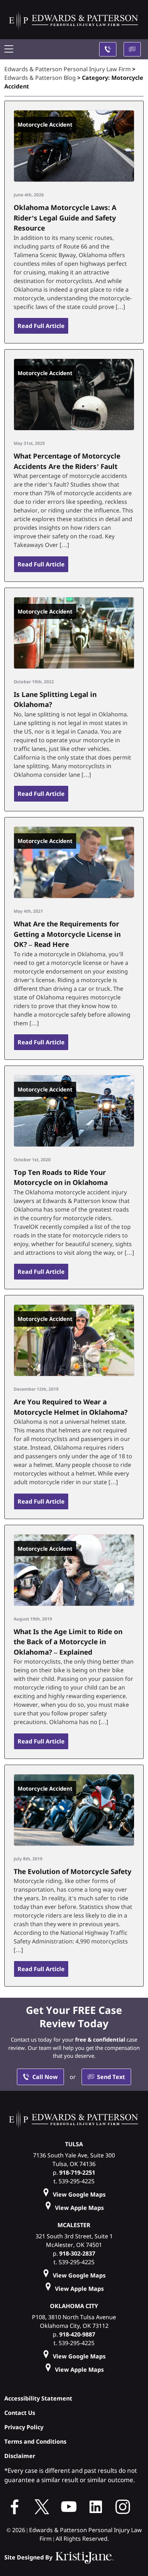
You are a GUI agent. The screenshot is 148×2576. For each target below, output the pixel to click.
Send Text (111, 2077)
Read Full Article (41, 326)
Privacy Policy (24, 2427)
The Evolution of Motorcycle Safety (73, 1871)
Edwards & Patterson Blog (40, 78)
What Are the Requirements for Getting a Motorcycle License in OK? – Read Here (67, 934)
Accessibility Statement (38, 2398)
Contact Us (20, 2413)
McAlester (74, 2225)
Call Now (45, 2077)
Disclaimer (20, 2456)
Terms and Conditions (35, 2441)
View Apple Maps (79, 2208)
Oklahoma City (74, 2306)
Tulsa (74, 2144)
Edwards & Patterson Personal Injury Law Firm (68, 69)
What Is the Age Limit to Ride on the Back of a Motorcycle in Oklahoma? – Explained (68, 1642)
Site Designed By (29, 2557)
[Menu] (11, 49)
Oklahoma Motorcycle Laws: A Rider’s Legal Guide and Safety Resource (65, 218)
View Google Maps (79, 2194)
